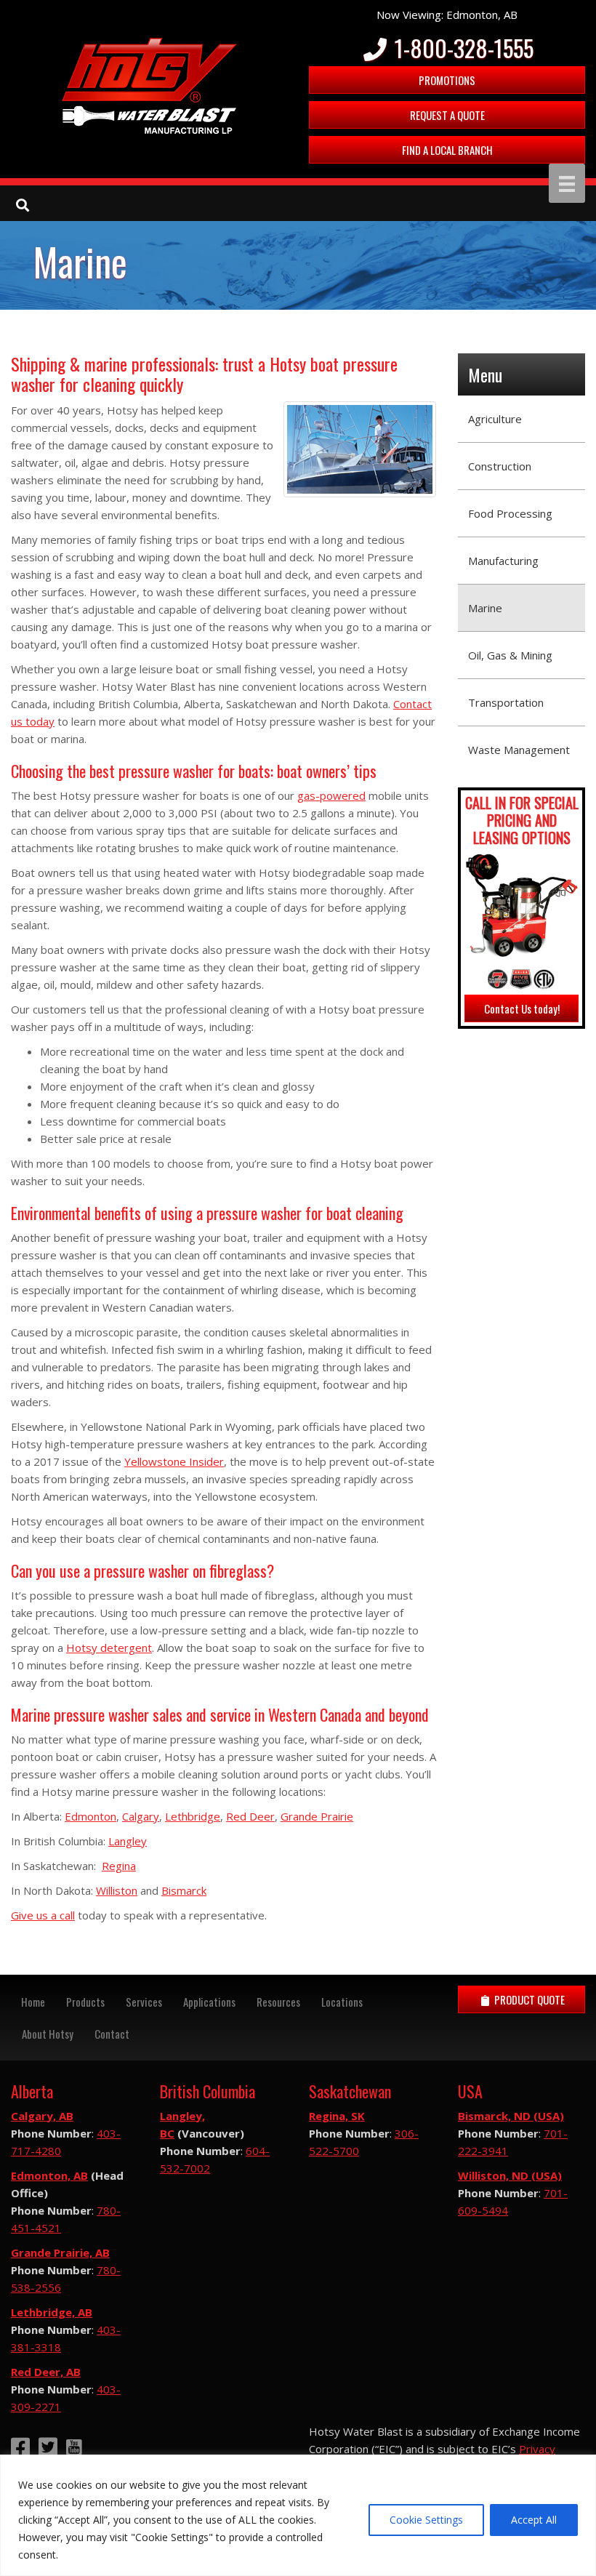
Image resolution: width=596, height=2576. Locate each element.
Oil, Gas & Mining (510, 655)
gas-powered (331, 795)
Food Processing (510, 513)
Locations (342, 2002)
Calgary (141, 1816)
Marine (485, 608)
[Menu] (567, 183)
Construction (500, 466)
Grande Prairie (317, 1816)
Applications (209, 2002)
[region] (298, 2515)
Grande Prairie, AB (60, 2252)
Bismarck (184, 1890)
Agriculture (495, 419)
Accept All (534, 2520)
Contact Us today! (522, 1008)
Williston (117, 1890)
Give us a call (43, 1915)
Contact (112, 2034)
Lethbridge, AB (52, 2312)
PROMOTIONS (447, 80)
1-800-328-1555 (462, 48)
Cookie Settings (426, 2520)
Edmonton (90, 1816)
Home (33, 2002)
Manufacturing (503, 561)
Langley (128, 1841)
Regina (119, 1866)
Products (85, 2002)
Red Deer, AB (46, 2372)
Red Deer (250, 1816)
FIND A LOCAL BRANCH (447, 150)
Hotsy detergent (109, 1648)
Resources (278, 2002)
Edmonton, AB (49, 2175)
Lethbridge (193, 1816)
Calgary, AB (42, 2116)
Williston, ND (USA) (510, 2175)
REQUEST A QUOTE (447, 115)
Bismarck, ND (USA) (511, 2116)
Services (144, 2002)
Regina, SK (337, 2116)
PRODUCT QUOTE (528, 1999)
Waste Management (519, 750)
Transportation (506, 702)
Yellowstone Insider (174, 1461)
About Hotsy (48, 2034)
